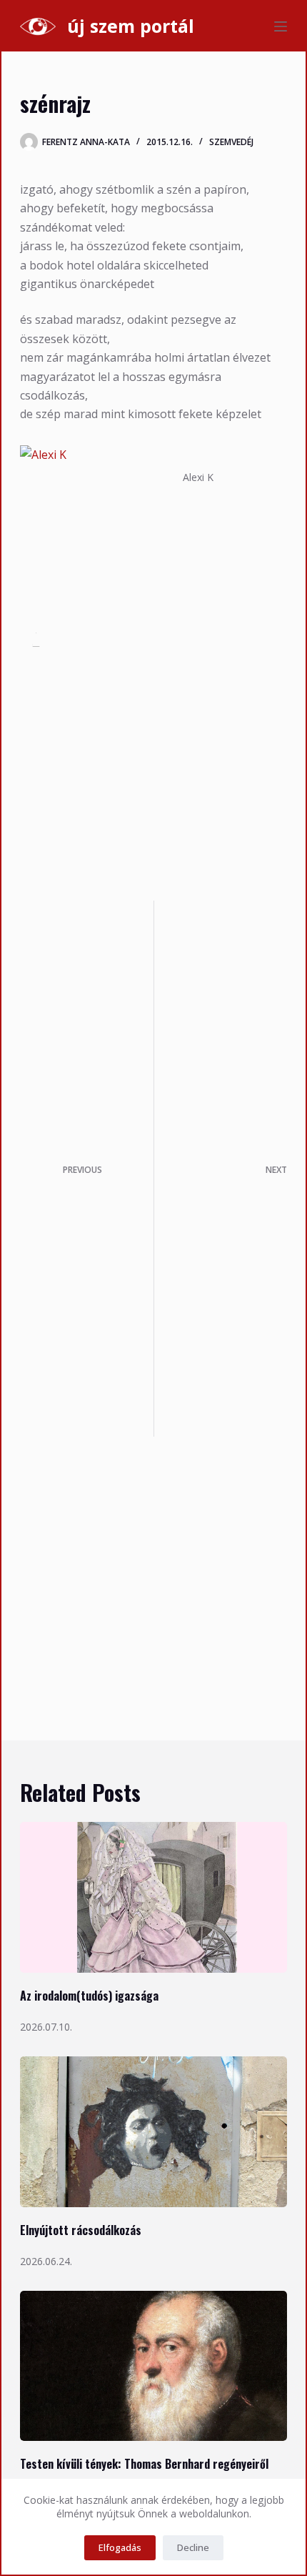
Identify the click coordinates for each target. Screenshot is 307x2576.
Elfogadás (120, 2547)
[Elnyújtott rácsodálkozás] (153, 2132)
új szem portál (131, 26)
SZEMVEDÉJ (231, 142)
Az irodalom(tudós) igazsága (89, 1996)
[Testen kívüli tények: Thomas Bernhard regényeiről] (153, 2366)
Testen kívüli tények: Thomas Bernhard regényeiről (144, 2464)
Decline (193, 2547)
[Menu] (281, 26)
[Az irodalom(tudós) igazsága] (153, 1897)
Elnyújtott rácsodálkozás (81, 2230)
